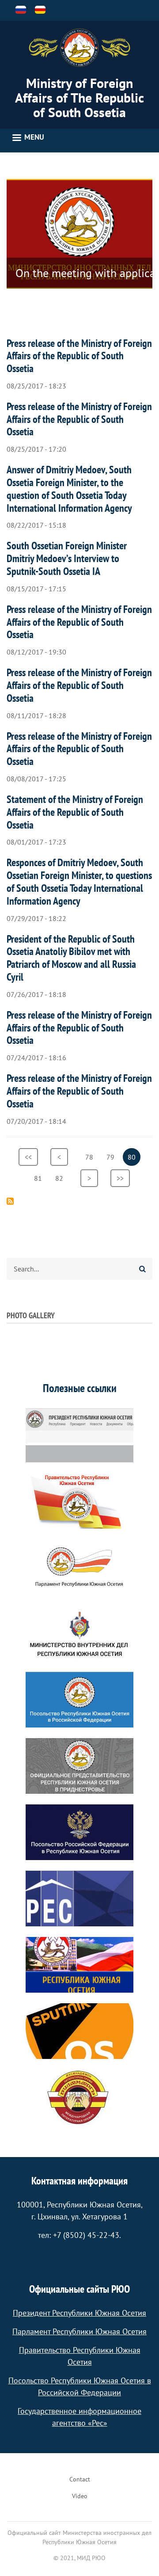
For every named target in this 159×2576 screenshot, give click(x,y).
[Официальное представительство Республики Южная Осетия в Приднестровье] (79, 1766)
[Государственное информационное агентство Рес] (79, 1899)
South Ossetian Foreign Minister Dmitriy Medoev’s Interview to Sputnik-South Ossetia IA (67, 558)
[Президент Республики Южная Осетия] (79, 1434)
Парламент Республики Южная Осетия (79, 2331)
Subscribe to (10, 1201)
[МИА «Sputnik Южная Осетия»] (79, 2031)
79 (113, 1157)
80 (134, 1159)
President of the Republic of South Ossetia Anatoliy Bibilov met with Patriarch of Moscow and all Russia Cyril (71, 958)
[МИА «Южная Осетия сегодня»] (79, 1965)
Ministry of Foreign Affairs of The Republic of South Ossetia (79, 97)
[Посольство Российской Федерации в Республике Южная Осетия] (79, 1832)
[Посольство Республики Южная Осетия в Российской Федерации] (79, 1700)
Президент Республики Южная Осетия (79, 2313)
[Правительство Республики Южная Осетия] (79, 1501)
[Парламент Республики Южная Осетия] (79, 1567)
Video (80, 2496)
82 (62, 1178)
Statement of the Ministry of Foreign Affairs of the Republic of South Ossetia (75, 812)
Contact (80, 2479)
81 (40, 1178)
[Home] (79, 48)
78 (92, 1157)
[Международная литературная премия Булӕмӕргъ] (79, 2097)
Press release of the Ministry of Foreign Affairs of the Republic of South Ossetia (79, 356)
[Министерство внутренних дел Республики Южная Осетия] (79, 1633)
